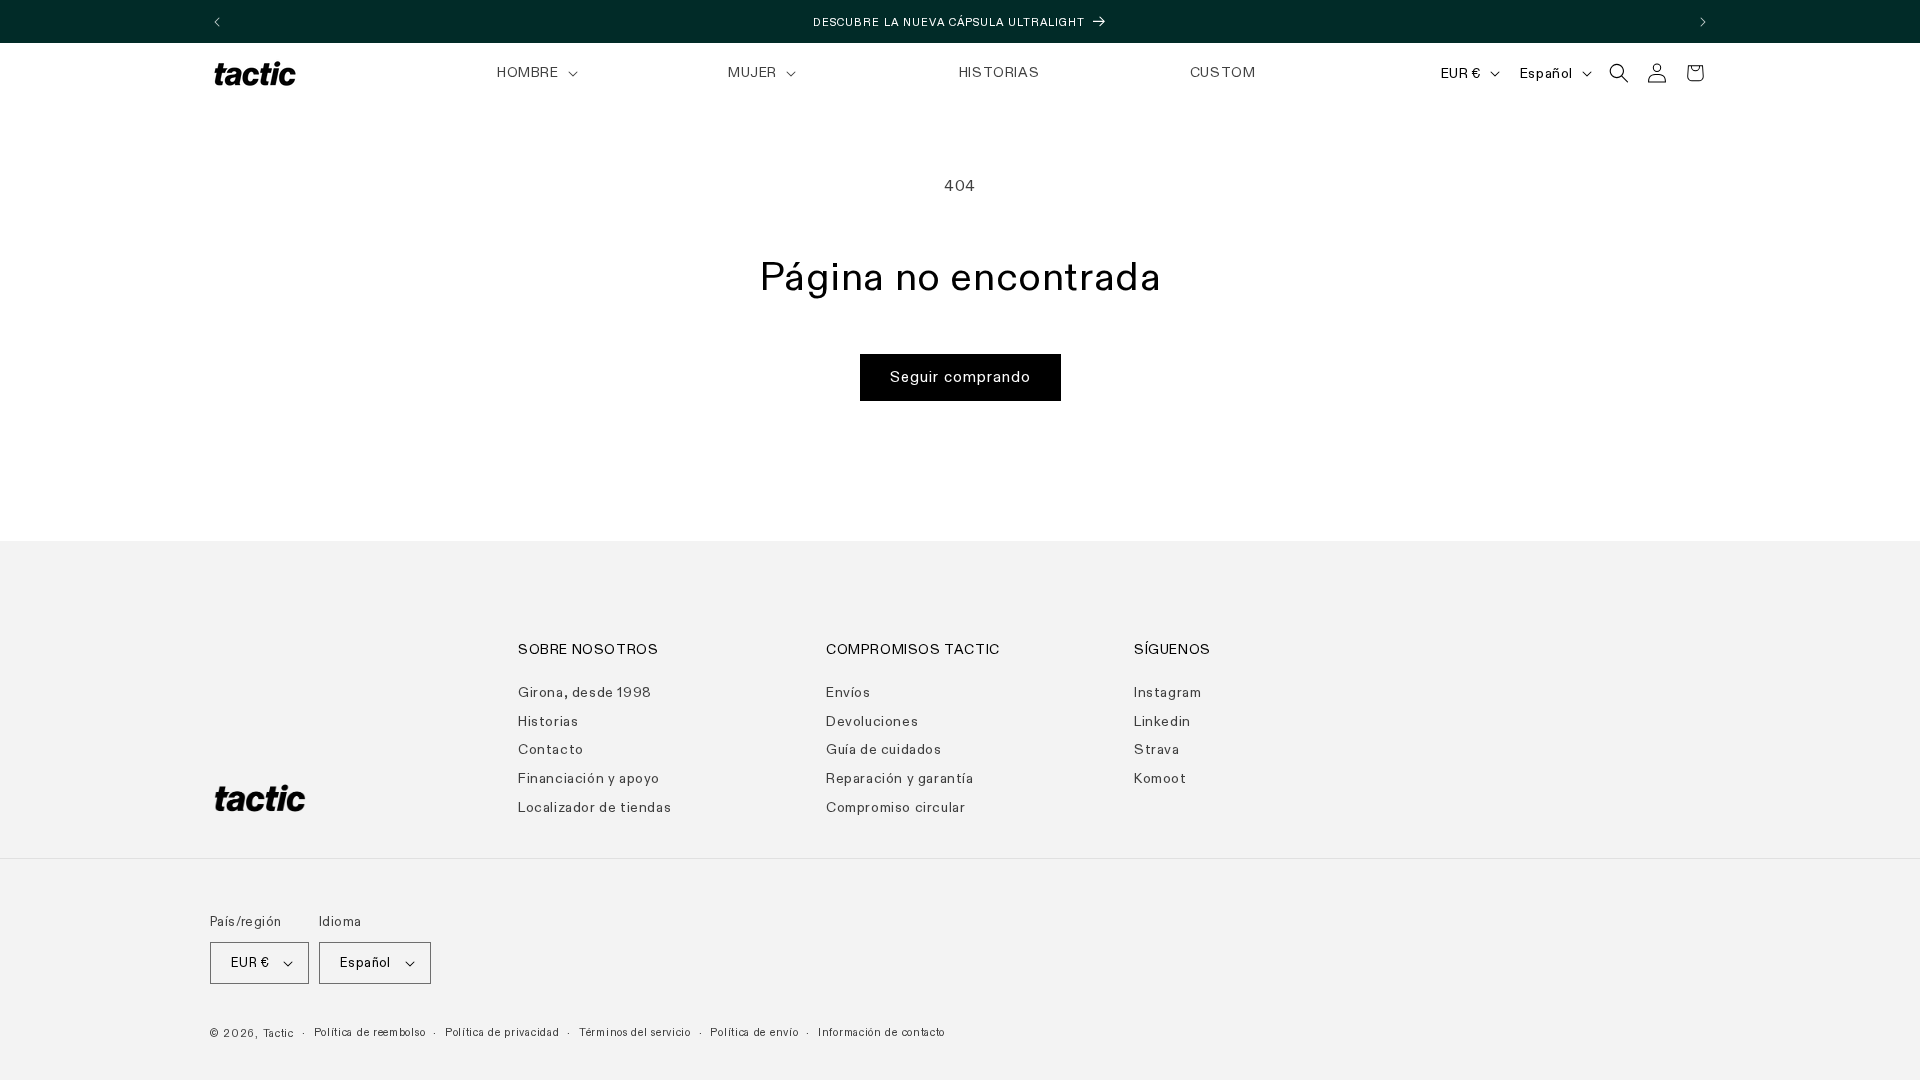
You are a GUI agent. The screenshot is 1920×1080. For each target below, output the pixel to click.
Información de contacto (881, 1032)
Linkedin (1162, 721)
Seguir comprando (960, 377)
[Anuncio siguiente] (1703, 22)
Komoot (1160, 778)
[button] (535, 73)
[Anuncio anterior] (217, 22)
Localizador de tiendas (594, 807)
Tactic (278, 1033)
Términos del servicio (635, 1032)
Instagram (1167, 692)
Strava (1157, 749)
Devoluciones (872, 721)
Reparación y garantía (900, 778)
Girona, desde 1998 (585, 692)
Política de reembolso (370, 1032)
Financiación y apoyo (589, 778)
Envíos (848, 692)
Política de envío (754, 1032)
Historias (548, 721)
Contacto (551, 749)
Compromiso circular (895, 807)
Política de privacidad (502, 1032)
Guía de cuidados (884, 749)
